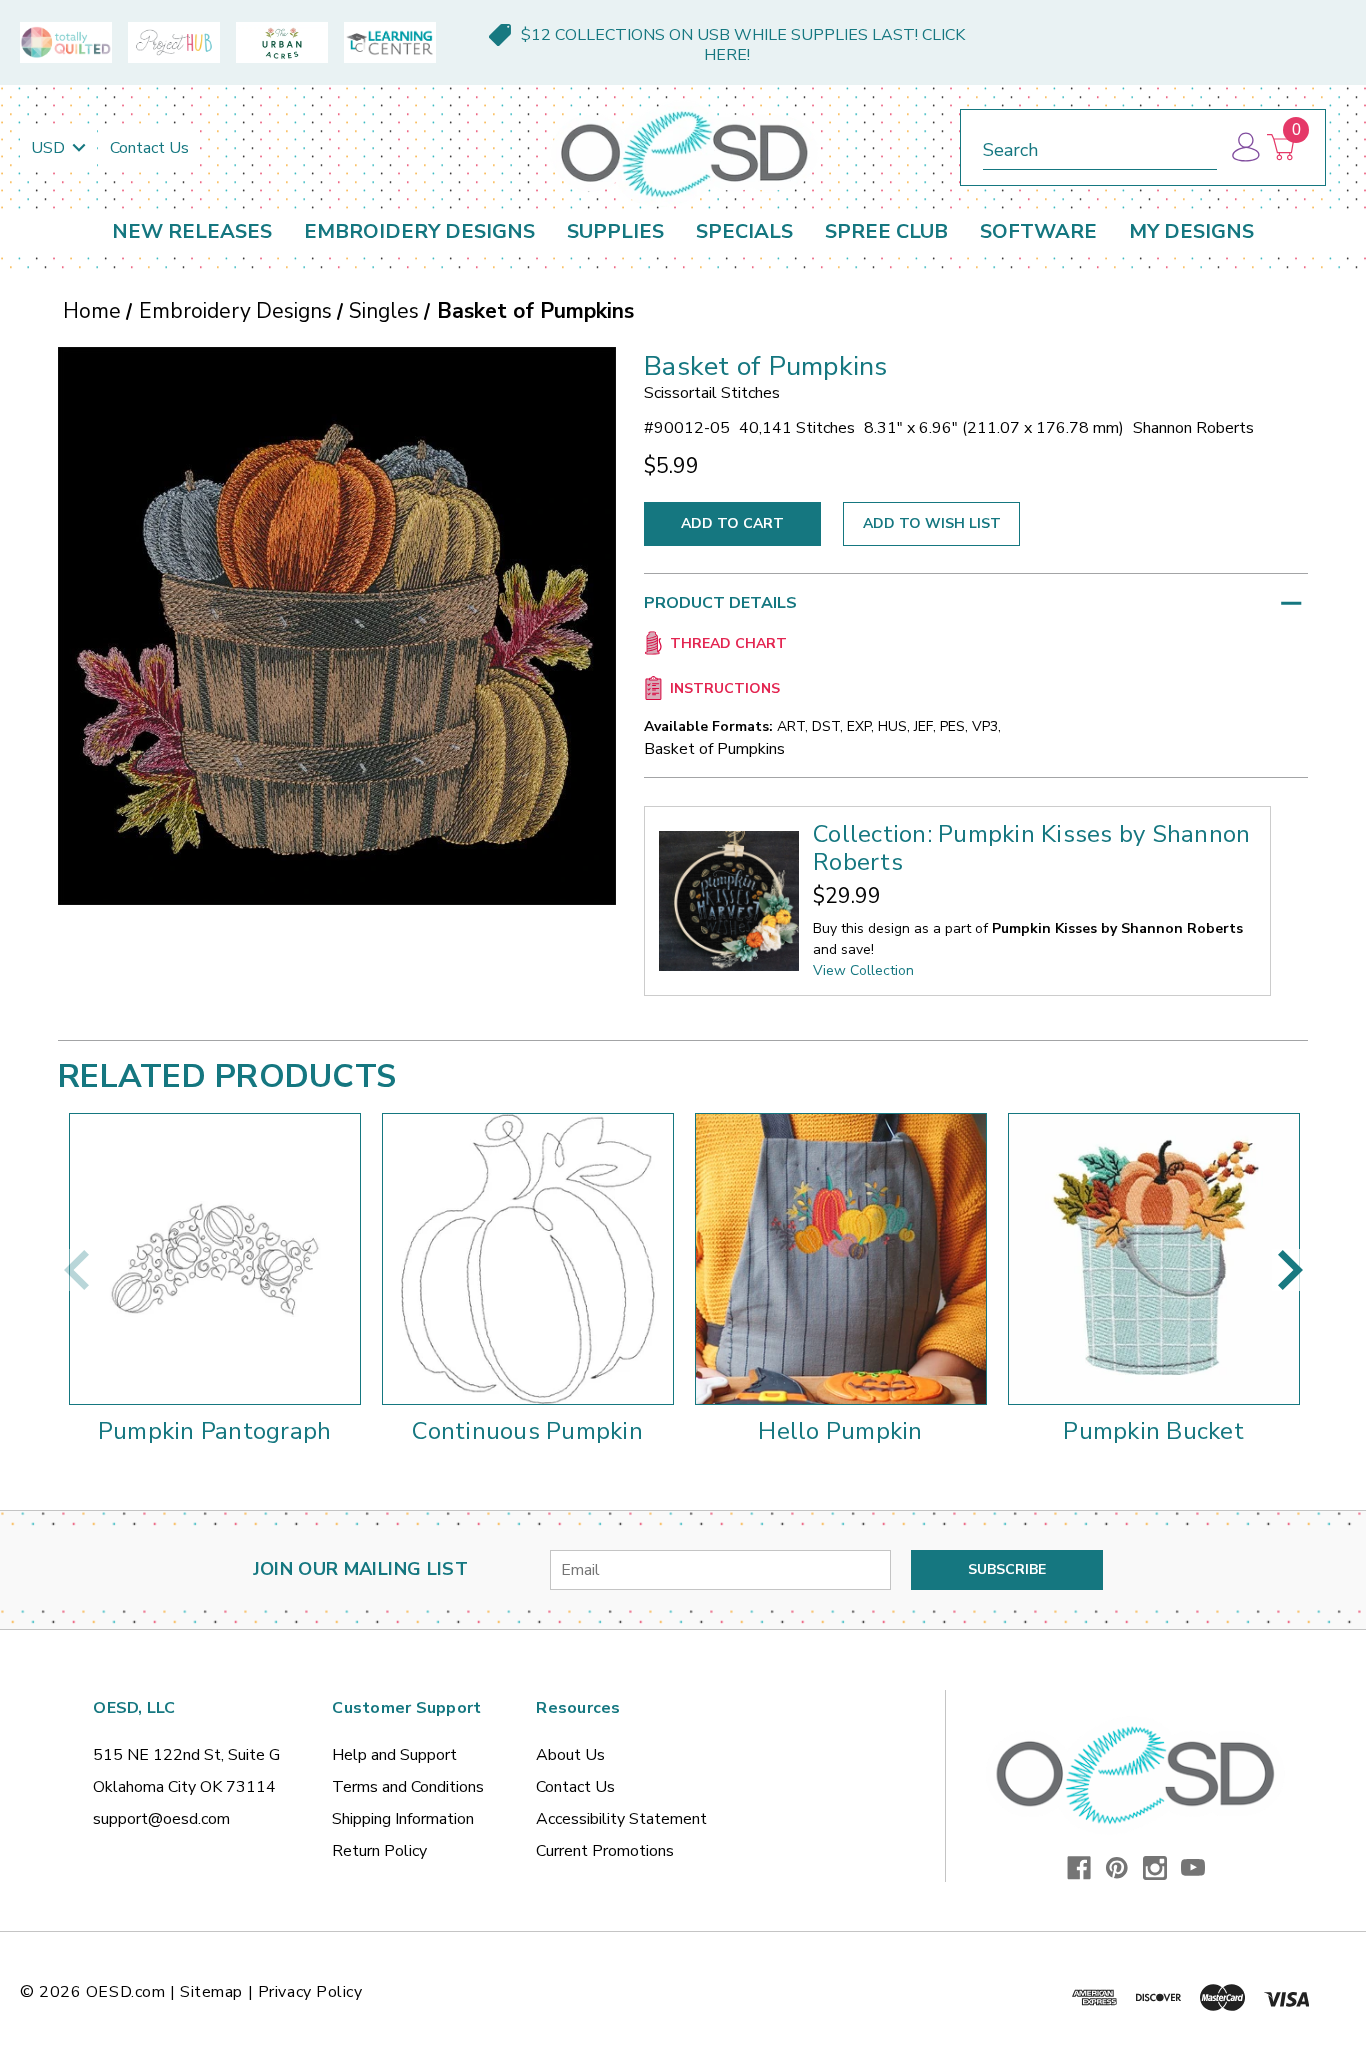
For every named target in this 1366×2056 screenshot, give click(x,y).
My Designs (1191, 231)
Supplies (615, 231)
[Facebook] (1079, 1868)
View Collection (863, 970)
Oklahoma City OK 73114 (184, 1787)
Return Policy (379, 1851)
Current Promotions (605, 1851)
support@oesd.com (161, 1819)
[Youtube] (1193, 1868)
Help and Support (394, 1755)
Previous (76, 1270)
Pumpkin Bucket (1153, 1431)
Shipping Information (403, 1819)
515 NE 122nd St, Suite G (186, 1755)
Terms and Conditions (408, 1787)
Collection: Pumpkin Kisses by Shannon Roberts (1031, 848)
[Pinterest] (1117, 1868)
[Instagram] (1155, 1868)
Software (1038, 231)
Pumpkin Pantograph (215, 1431)
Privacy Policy (310, 1992)
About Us (570, 1755)
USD (50, 148)
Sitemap (211, 1992)
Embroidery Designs (419, 231)
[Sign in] (1244, 147)
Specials (744, 231)
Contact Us (149, 148)
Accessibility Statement (621, 1819)
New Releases (192, 231)
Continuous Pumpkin (527, 1431)
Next (1290, 1270)
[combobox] (1100, 146)
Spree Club (886, 231)
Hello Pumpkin (840, 1431)
